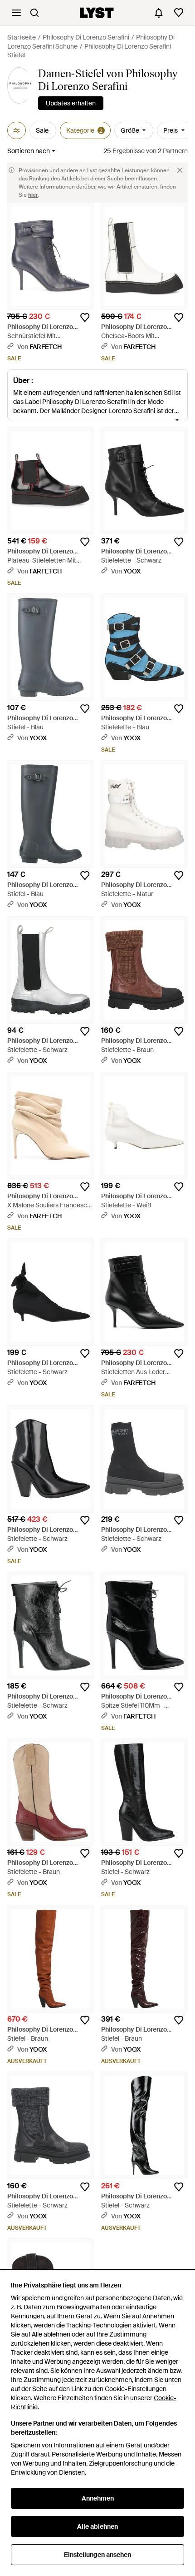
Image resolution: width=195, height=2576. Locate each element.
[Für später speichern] (85, 318)
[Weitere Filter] (17, 130)
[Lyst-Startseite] (97, 13)
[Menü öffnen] (16, 13)
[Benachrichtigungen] (159, 13)
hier (33, 195)
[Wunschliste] (179, 13)
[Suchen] (34, 13)
